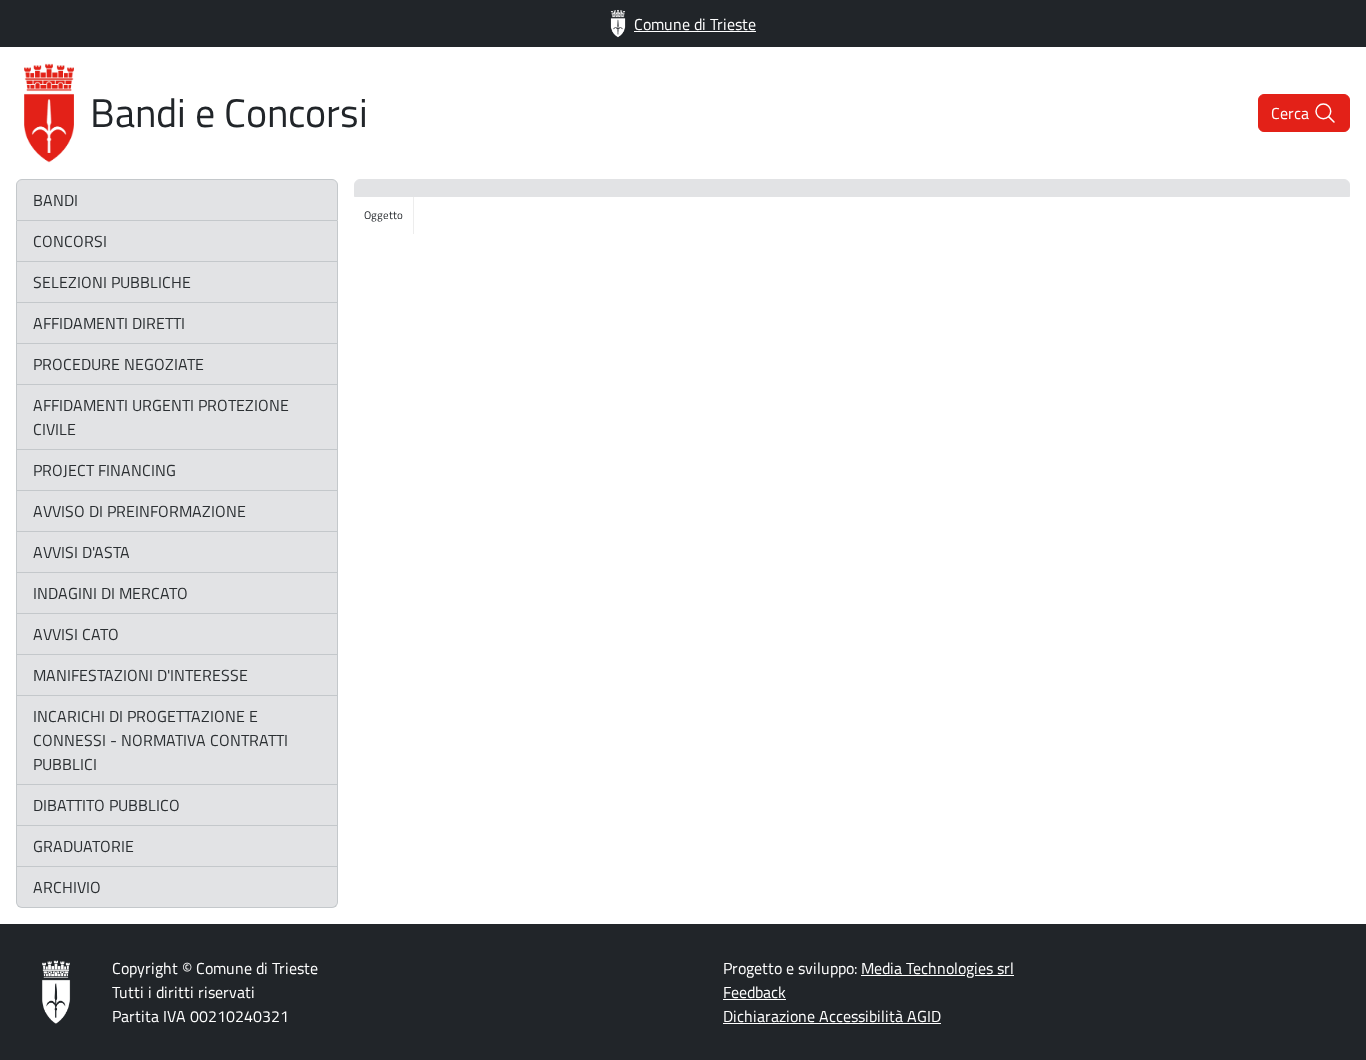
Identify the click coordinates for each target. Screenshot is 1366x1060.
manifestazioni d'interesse (140, 675)
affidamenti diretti (109, 323)
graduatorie (83, 846)
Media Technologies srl (937, 968)
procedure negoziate (118, 364)
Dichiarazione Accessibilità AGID (832, 1016)
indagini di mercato (110, 593)
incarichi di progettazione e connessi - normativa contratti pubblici (160, 740)
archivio (67, 887)
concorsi (70, 241)
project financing (104, 470)
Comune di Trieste (695, 24)
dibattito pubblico (106, 805)
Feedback (754, 992)
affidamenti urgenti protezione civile (161, 417)
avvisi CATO (76, 634)
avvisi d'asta (81, 552)
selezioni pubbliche (112, 282)
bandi (55, 200)
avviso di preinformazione (139, 511)
